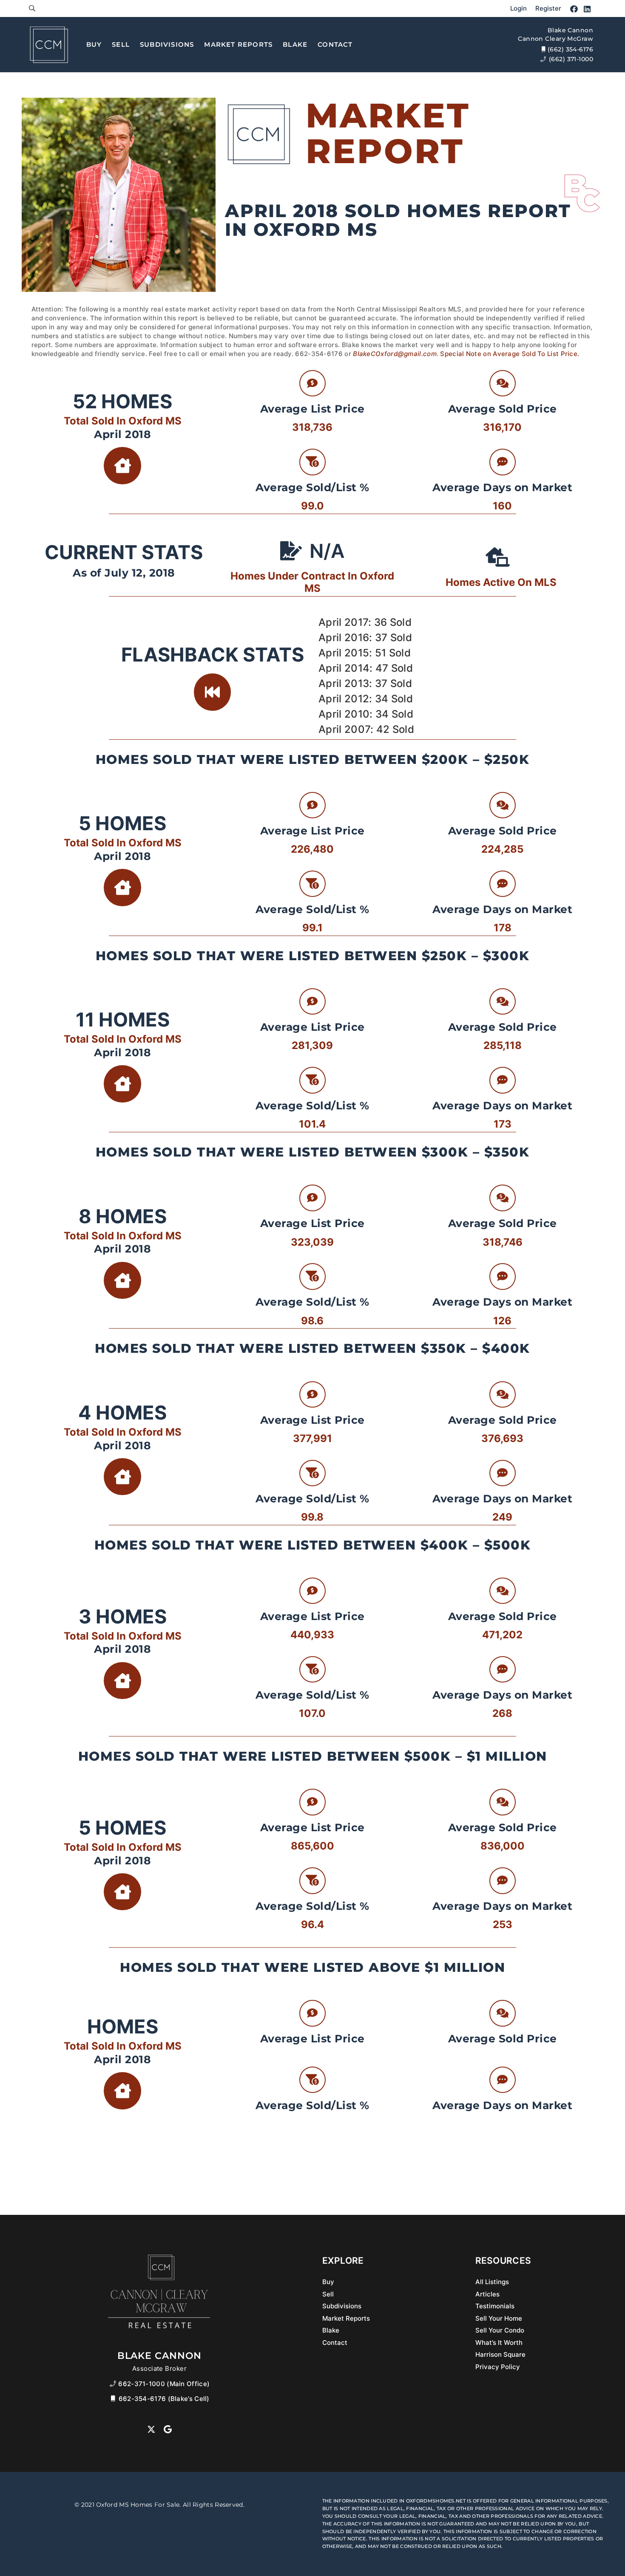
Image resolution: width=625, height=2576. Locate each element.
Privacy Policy (498, 2367)
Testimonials (495, 2306)
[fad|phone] (114, 2384)
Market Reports (346, 2318)
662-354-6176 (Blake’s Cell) (164, 2399)
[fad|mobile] (114, 2399)
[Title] (49, 45)
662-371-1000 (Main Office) (164, 2384)
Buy (328, 2282)
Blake (331, 2330)
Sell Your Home (499, 2318)
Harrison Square (500, 2354)
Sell (328, 2294)
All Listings (492, 2282)
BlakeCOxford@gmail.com (395, 354)
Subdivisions (342, 2306)
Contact (335, 2343)
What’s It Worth (499, 2343)
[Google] (168, 2429)
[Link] (32, 8)
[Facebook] (574, 9)
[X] (151, 2429)
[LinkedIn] (587, 9)
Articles (487, 2294)
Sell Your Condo (500, 2330)
